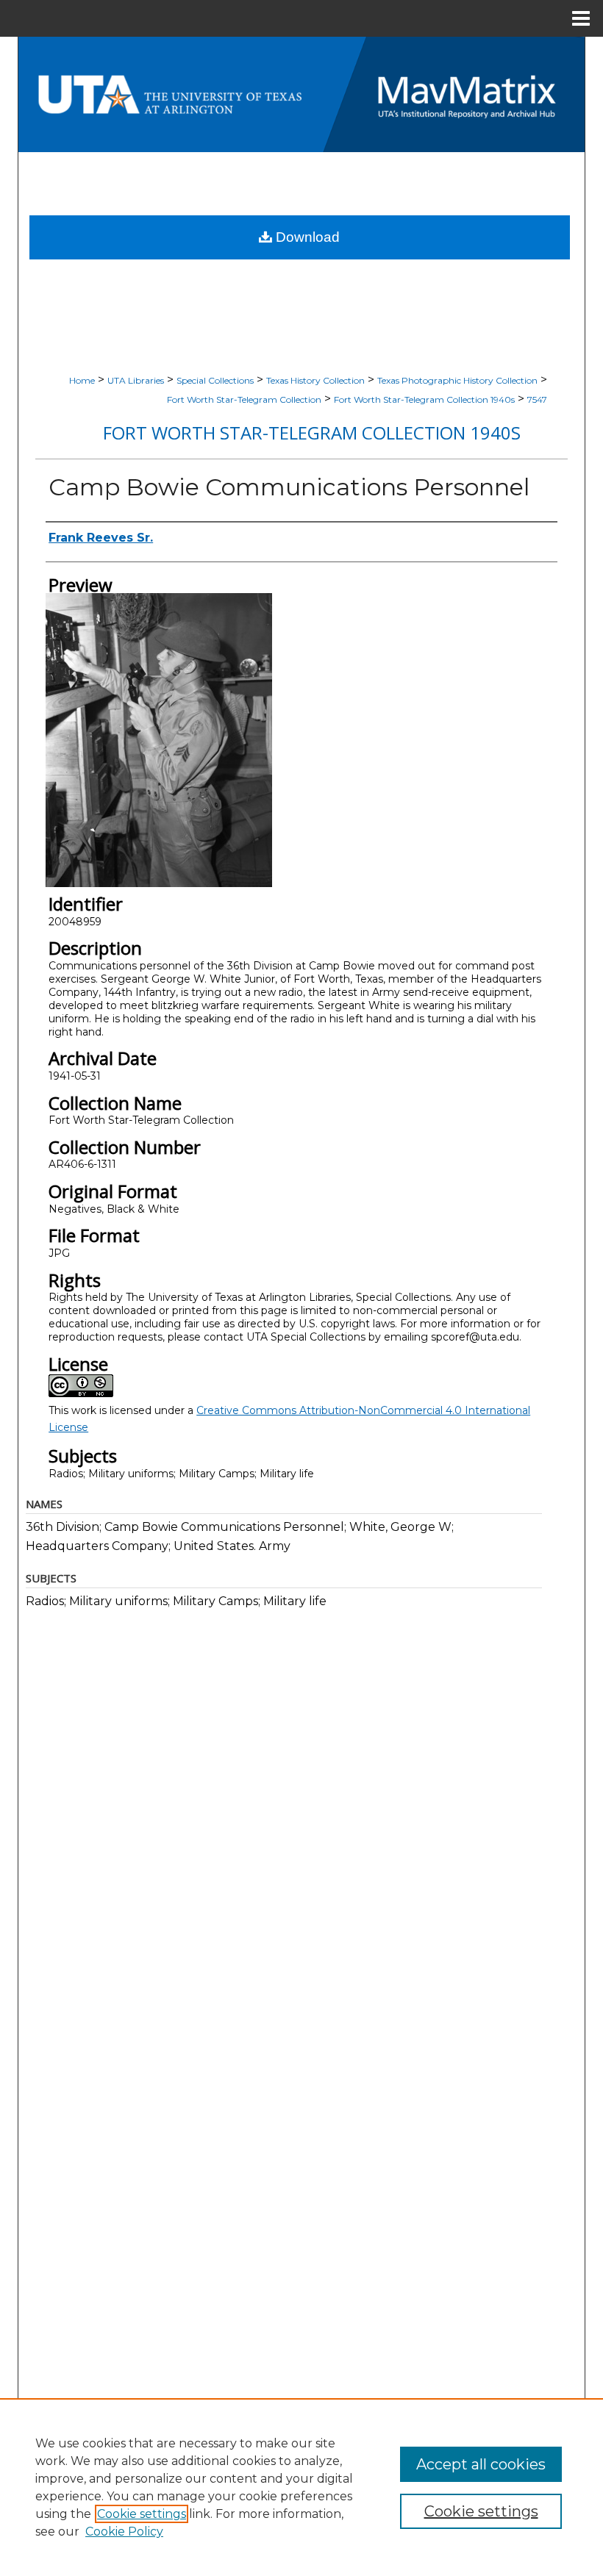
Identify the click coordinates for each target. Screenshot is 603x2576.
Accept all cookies (481, 2464)
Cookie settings (142, 2514)
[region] (301, 2487)
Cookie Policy (124, 2532)
